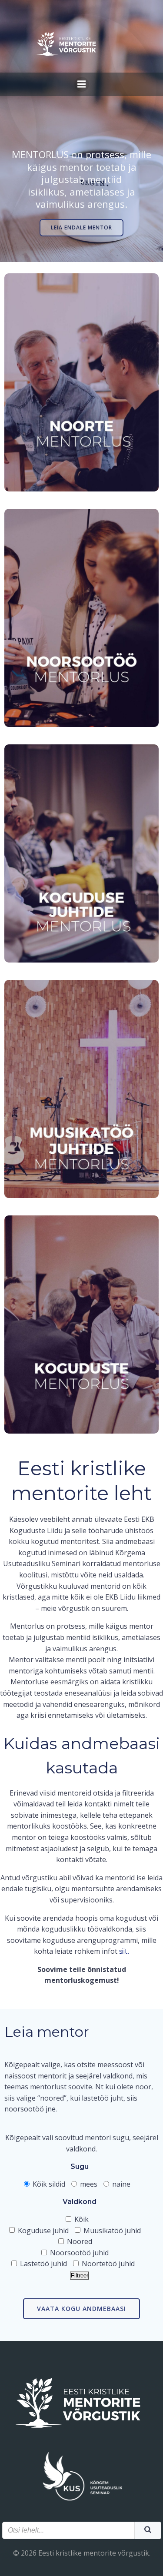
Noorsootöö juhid (78, 2253)
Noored (79, 2241)
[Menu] (82, 84)
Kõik (81, 2219)
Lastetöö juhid (43, 2264)
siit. (124, 1951)
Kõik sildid (48, 2184)
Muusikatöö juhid (111, 2231)
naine (120, 2184)
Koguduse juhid (42, 2231)
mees (88, 2184)
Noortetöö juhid (107, 2264)
